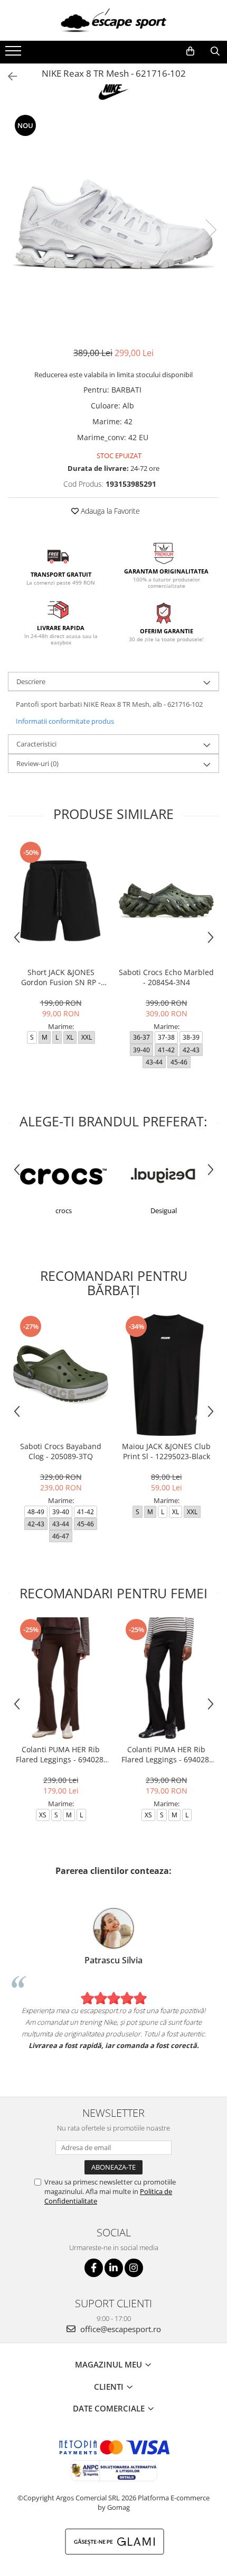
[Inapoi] (8, 76)
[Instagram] (134, 2268)
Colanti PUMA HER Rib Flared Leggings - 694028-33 (61, 1754)
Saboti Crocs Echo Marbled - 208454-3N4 (166, 977)
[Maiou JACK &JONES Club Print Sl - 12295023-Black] (166, 1375)
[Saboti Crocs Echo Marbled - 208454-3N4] (166, 901)
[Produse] (15, 54)
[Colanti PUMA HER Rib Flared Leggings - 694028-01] (166, 1678)
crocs (64, 1210)
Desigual (164, 1210)
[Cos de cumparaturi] (190, 51)
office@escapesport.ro (120, 2329)
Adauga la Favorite (109, 511)
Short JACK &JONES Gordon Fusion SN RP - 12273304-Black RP (61, 977)
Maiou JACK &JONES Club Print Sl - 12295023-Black (166, 1451)
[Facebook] (94, 2268)
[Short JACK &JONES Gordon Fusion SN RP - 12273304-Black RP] (61, 901)
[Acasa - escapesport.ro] (113, 20)
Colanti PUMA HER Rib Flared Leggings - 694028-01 (167, 1754)
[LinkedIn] (114, 2268)
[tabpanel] (113, 219)
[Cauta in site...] (215, 51)
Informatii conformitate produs (65, 721)
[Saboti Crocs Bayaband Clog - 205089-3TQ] (61, 1375)
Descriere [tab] (31, 681)
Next (211, 230)
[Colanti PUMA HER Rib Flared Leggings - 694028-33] (61, 1678)
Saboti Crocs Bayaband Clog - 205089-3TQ (61, 1451)
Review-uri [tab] (37, 763)
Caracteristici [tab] (36, 744)
